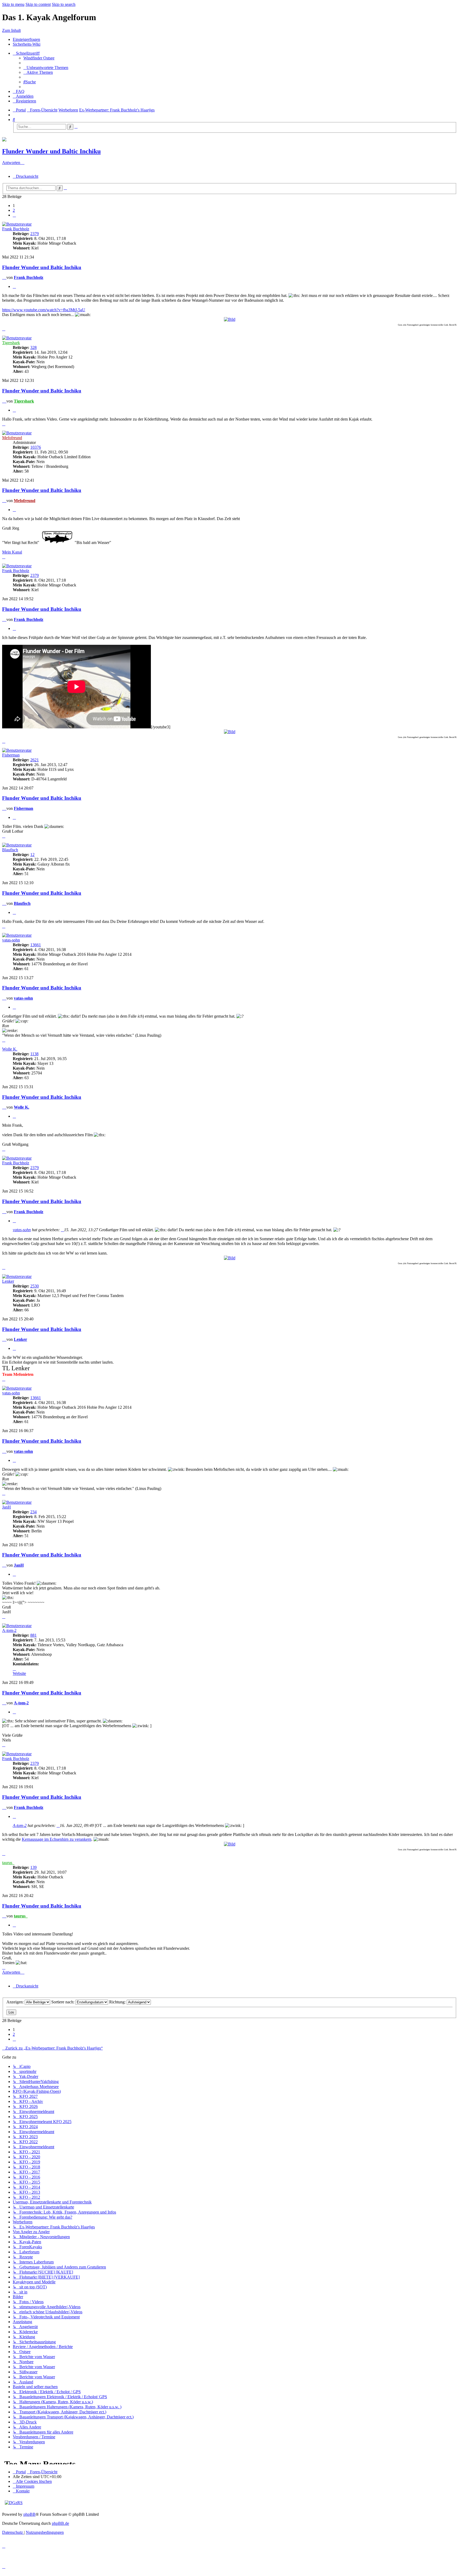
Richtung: (118, 2002)
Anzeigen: (16, 2002)
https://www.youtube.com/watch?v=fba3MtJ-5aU (44, 310)
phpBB (29, 2514)
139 (33, 1867)
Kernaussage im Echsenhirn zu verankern (57, 1839)
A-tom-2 (9, 1630)
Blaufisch (10, 850)
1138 (34, 1054)
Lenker (8, 1281)
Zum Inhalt (11, 30)
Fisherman (11, 755)
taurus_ (8, 1863)
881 (33, 1635)
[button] (14, 215)
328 (33, 347)
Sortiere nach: (63, 2002)
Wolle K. (10, 1049)
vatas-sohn (11, 940)
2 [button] (14, 210)
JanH (7, 1507)
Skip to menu (13, 4)
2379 (35, 234)
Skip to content (38, 4)
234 (33, 1512)
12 (32, 855)
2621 (35, 760)
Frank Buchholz (16, 229)
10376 (36, 447)
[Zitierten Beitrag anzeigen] (62, 1230)
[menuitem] (39, 58)
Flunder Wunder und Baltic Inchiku (51, 151)
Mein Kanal (12, 552)
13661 (36, 945)
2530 (35, 1286)
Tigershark (11, 343)
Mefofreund (12, 438)
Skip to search (64, 4)
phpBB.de (60, 2523)
